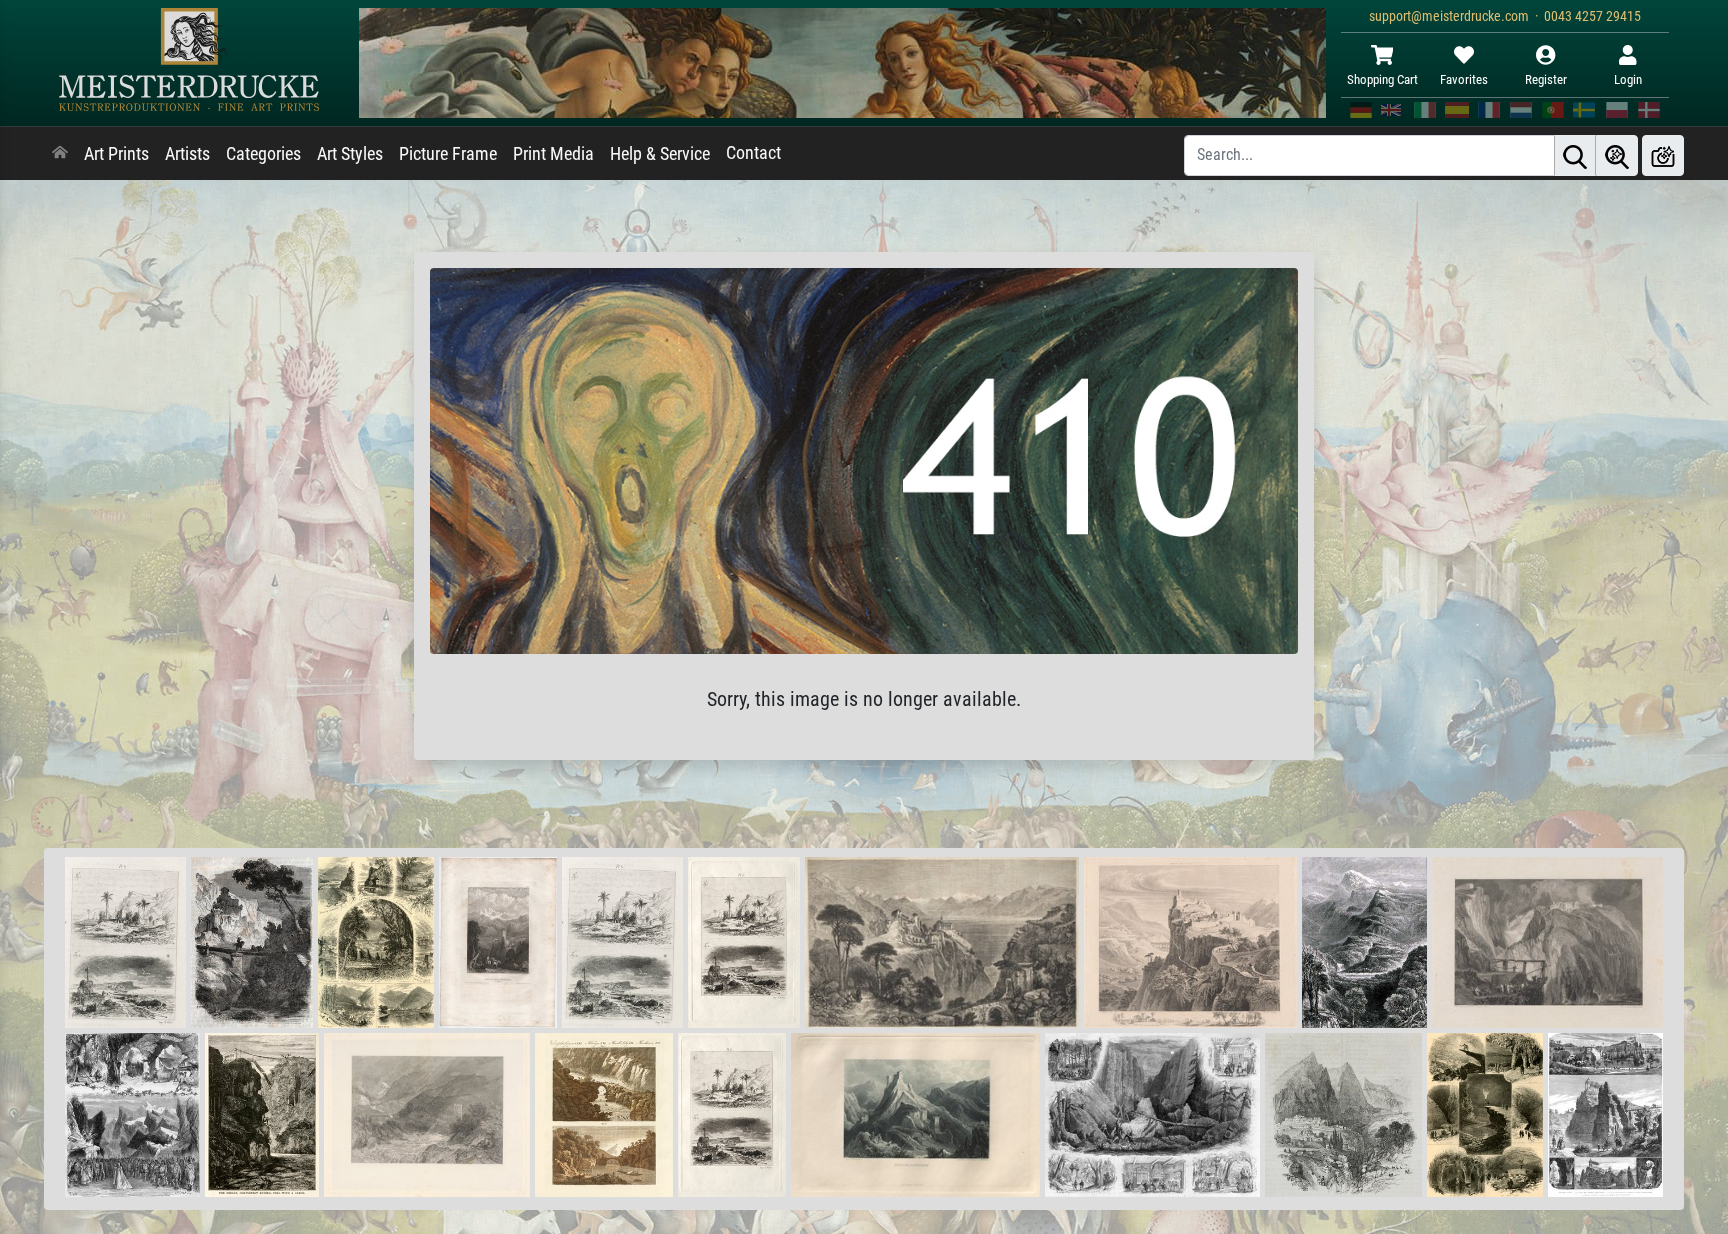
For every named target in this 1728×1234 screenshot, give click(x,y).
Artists (187, 154)
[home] (60, 154)
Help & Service (660, 154)
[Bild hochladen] (1663, 155)
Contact (753, 153)
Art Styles (350, 154)
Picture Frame (448, 154)
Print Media (553, 154)
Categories (263, 154)
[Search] (1575, 155)
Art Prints (116, 154)
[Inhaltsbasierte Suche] (1617, 155)
